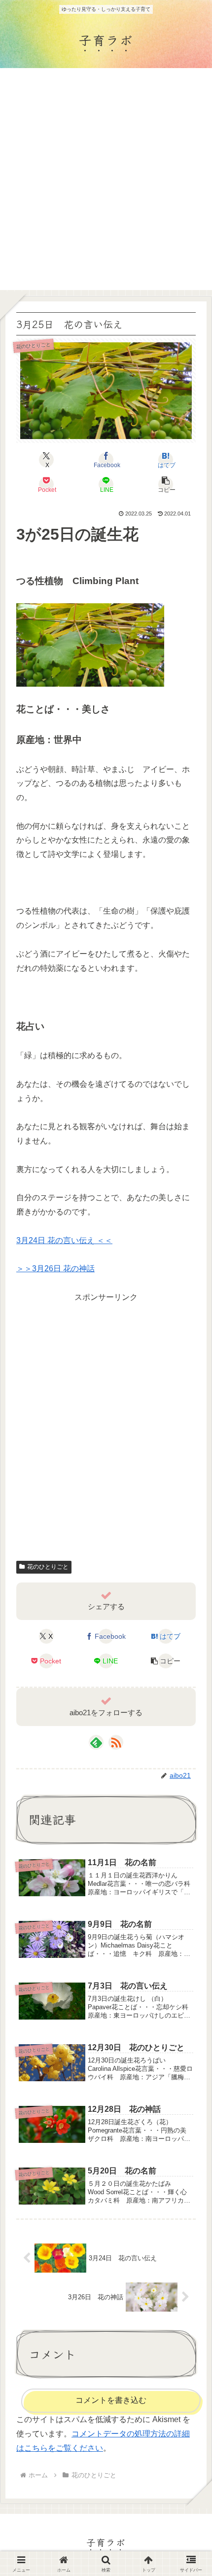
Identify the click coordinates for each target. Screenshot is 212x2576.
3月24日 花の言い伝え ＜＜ (64, 1240)
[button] (166, 484)
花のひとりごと (48, 1567)
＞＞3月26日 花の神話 (55, 1269)
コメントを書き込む (111, 2400)
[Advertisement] (106, 179)
